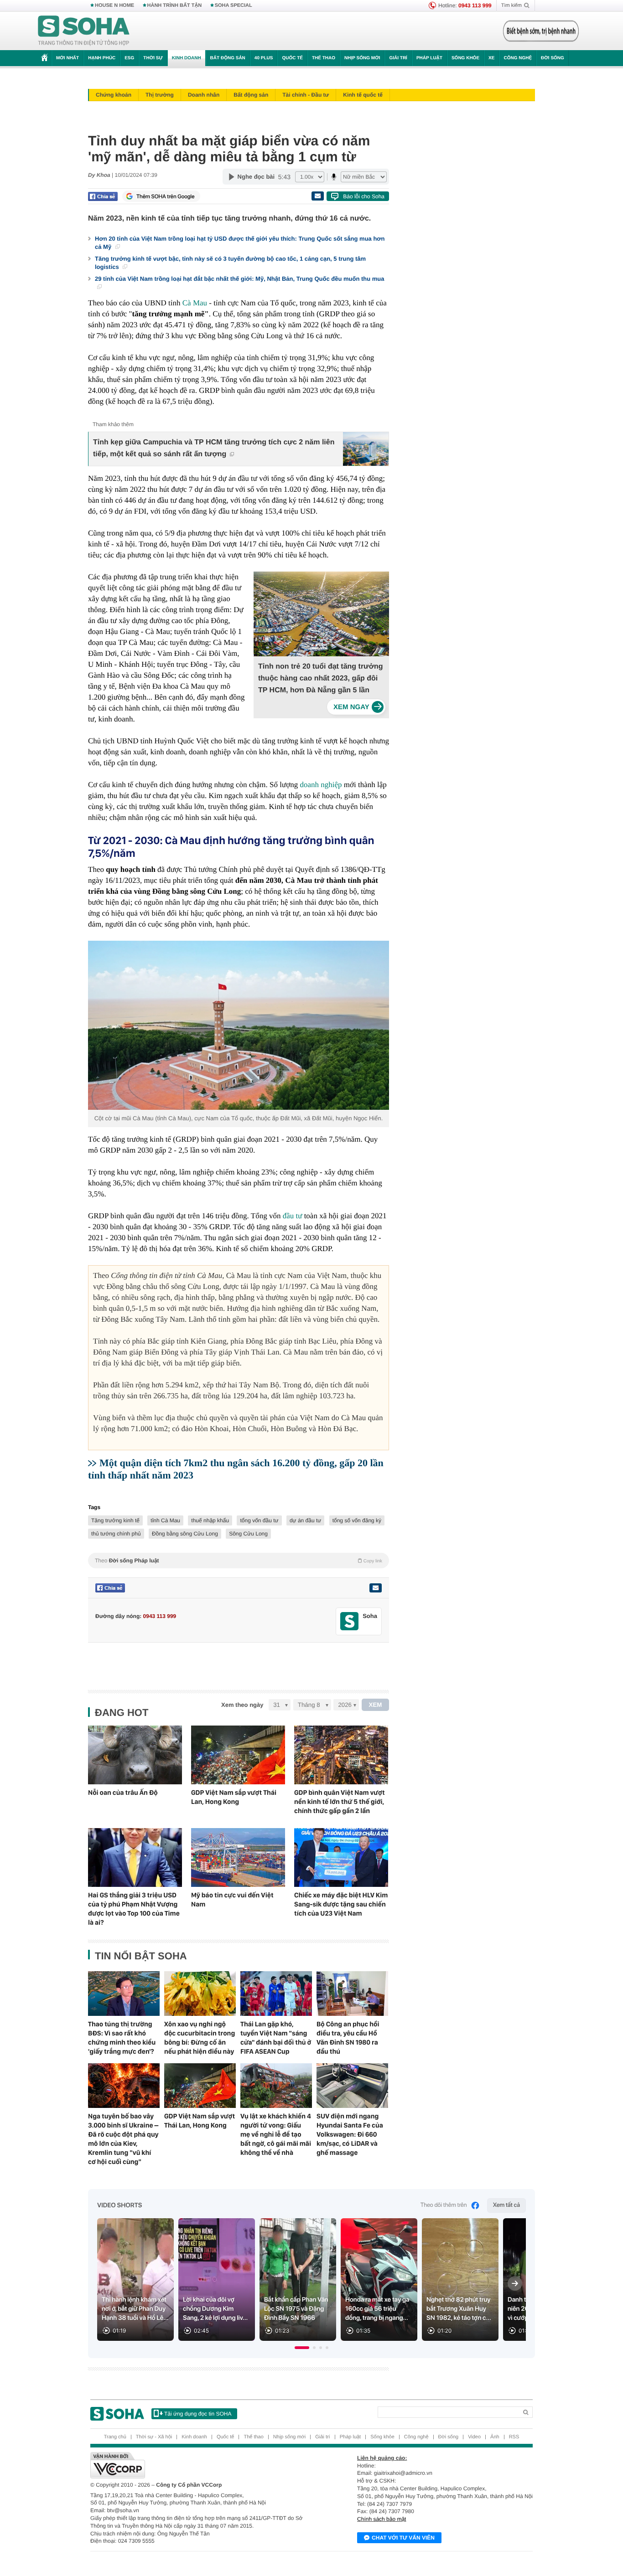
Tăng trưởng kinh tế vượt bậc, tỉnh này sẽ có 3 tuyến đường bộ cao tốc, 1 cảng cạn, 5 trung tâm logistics (230, 263)
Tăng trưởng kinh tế (115, 1520)
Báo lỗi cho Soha (364, 196)
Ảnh (495, 2437)
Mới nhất (67, 58)
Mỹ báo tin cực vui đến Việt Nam (232, 1900)
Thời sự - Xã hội (154, 2437)
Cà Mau (196, 303)
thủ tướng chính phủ (116, 1534)
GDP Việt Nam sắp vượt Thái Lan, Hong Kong (234, 1797)
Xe (491, 58)
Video (474, 2437)
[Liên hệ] (375, 1588)
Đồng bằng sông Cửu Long (185, 1534)
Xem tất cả (506, 2205)
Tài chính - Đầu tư (306, 95)
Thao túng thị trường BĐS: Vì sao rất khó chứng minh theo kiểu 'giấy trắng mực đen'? (122, 2038)
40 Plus (264, 58)
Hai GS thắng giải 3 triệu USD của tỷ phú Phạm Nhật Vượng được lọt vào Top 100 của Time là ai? (134, 1909)
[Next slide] (515, 2283)
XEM (376, 1705)
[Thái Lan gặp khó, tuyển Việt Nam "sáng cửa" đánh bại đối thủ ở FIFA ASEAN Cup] (276, 1994)
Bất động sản (228, 58)
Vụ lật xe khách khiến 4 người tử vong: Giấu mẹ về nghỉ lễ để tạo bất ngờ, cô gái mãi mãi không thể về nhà (276, 2134)
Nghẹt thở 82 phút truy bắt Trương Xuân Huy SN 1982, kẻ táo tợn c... (459, 2309)
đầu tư (293, 1216)
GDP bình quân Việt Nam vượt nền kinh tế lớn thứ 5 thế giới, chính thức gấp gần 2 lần (340, 1802)
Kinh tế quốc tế (363, 95)
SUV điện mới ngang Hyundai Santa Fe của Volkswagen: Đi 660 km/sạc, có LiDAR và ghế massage (350, 2134)
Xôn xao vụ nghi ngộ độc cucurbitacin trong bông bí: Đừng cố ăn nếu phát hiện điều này (200, 2038)
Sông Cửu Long (248, 1534)
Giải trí (398, 58)
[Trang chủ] (84, 31)
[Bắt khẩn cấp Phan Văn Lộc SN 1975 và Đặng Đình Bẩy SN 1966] (298, 2280)
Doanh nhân (204, 95)
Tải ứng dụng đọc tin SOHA (198, 2414)
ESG (129, 58)
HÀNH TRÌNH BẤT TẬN (175, 5)
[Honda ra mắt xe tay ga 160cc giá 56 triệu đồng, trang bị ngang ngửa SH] (379, 2280)
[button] (302, 2348)
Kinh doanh (187, 58)
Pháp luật (429, 58)
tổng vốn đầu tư (259, 1520)
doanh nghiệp (321, 785)
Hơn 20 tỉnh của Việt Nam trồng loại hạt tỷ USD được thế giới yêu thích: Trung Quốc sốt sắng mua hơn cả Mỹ (240, 243)
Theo (239, 1561)
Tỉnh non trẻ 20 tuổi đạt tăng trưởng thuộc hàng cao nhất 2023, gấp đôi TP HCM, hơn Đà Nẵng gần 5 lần (321, 678)
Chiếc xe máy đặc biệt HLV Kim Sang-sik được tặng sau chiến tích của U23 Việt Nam (341, 1904)
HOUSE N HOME (114, 5)
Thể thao (324, 58)
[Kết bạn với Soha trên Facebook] (350, 1621)
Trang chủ (115, 2437)
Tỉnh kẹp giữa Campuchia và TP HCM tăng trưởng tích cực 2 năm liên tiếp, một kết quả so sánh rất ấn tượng (214, 448)
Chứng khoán (114, 95)
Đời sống (553, 58)
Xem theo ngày (242, 1705)
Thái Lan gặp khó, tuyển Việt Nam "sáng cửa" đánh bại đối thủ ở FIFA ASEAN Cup (276, 2038)
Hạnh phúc (102, 58)
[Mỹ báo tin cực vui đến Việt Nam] (238, 1857)
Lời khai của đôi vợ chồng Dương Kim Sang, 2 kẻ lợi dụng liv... (215, 2309)
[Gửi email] (317, 196)
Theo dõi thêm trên (444, 2205)
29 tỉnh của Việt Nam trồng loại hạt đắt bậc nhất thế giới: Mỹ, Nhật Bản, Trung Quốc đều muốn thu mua (240, 279)
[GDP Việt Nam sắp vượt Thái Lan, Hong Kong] (238, 1755)
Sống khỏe (465, 58)
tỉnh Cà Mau (165, 1520)
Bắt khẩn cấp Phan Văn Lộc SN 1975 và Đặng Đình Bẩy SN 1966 (296, 2309)
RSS (514, 2437)
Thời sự (153, 58)
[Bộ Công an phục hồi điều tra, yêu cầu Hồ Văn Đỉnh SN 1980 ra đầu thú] (352, 1994)
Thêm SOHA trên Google (166, 196)
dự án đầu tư (305, 1520)
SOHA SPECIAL (234, 5)
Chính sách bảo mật (382, 2519)
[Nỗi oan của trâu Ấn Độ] (135, 1755)
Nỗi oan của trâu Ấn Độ (123, 1793)
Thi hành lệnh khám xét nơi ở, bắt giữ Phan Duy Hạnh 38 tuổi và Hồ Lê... (135, 2309)
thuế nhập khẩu (210, 1520)
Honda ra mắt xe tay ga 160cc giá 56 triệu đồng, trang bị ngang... (377, 2309)
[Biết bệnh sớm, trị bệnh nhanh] (541, 31)
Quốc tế (292, 58)
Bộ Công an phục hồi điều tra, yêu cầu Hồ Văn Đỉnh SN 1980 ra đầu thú (348, 2038)
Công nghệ (518, 58)
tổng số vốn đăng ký (357, 1520)
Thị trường (160, 95)
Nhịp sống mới (362, 58)
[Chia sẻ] (103, 196)
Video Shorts (119, 2205)
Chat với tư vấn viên (403, 2538)
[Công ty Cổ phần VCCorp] (201, 2465)
